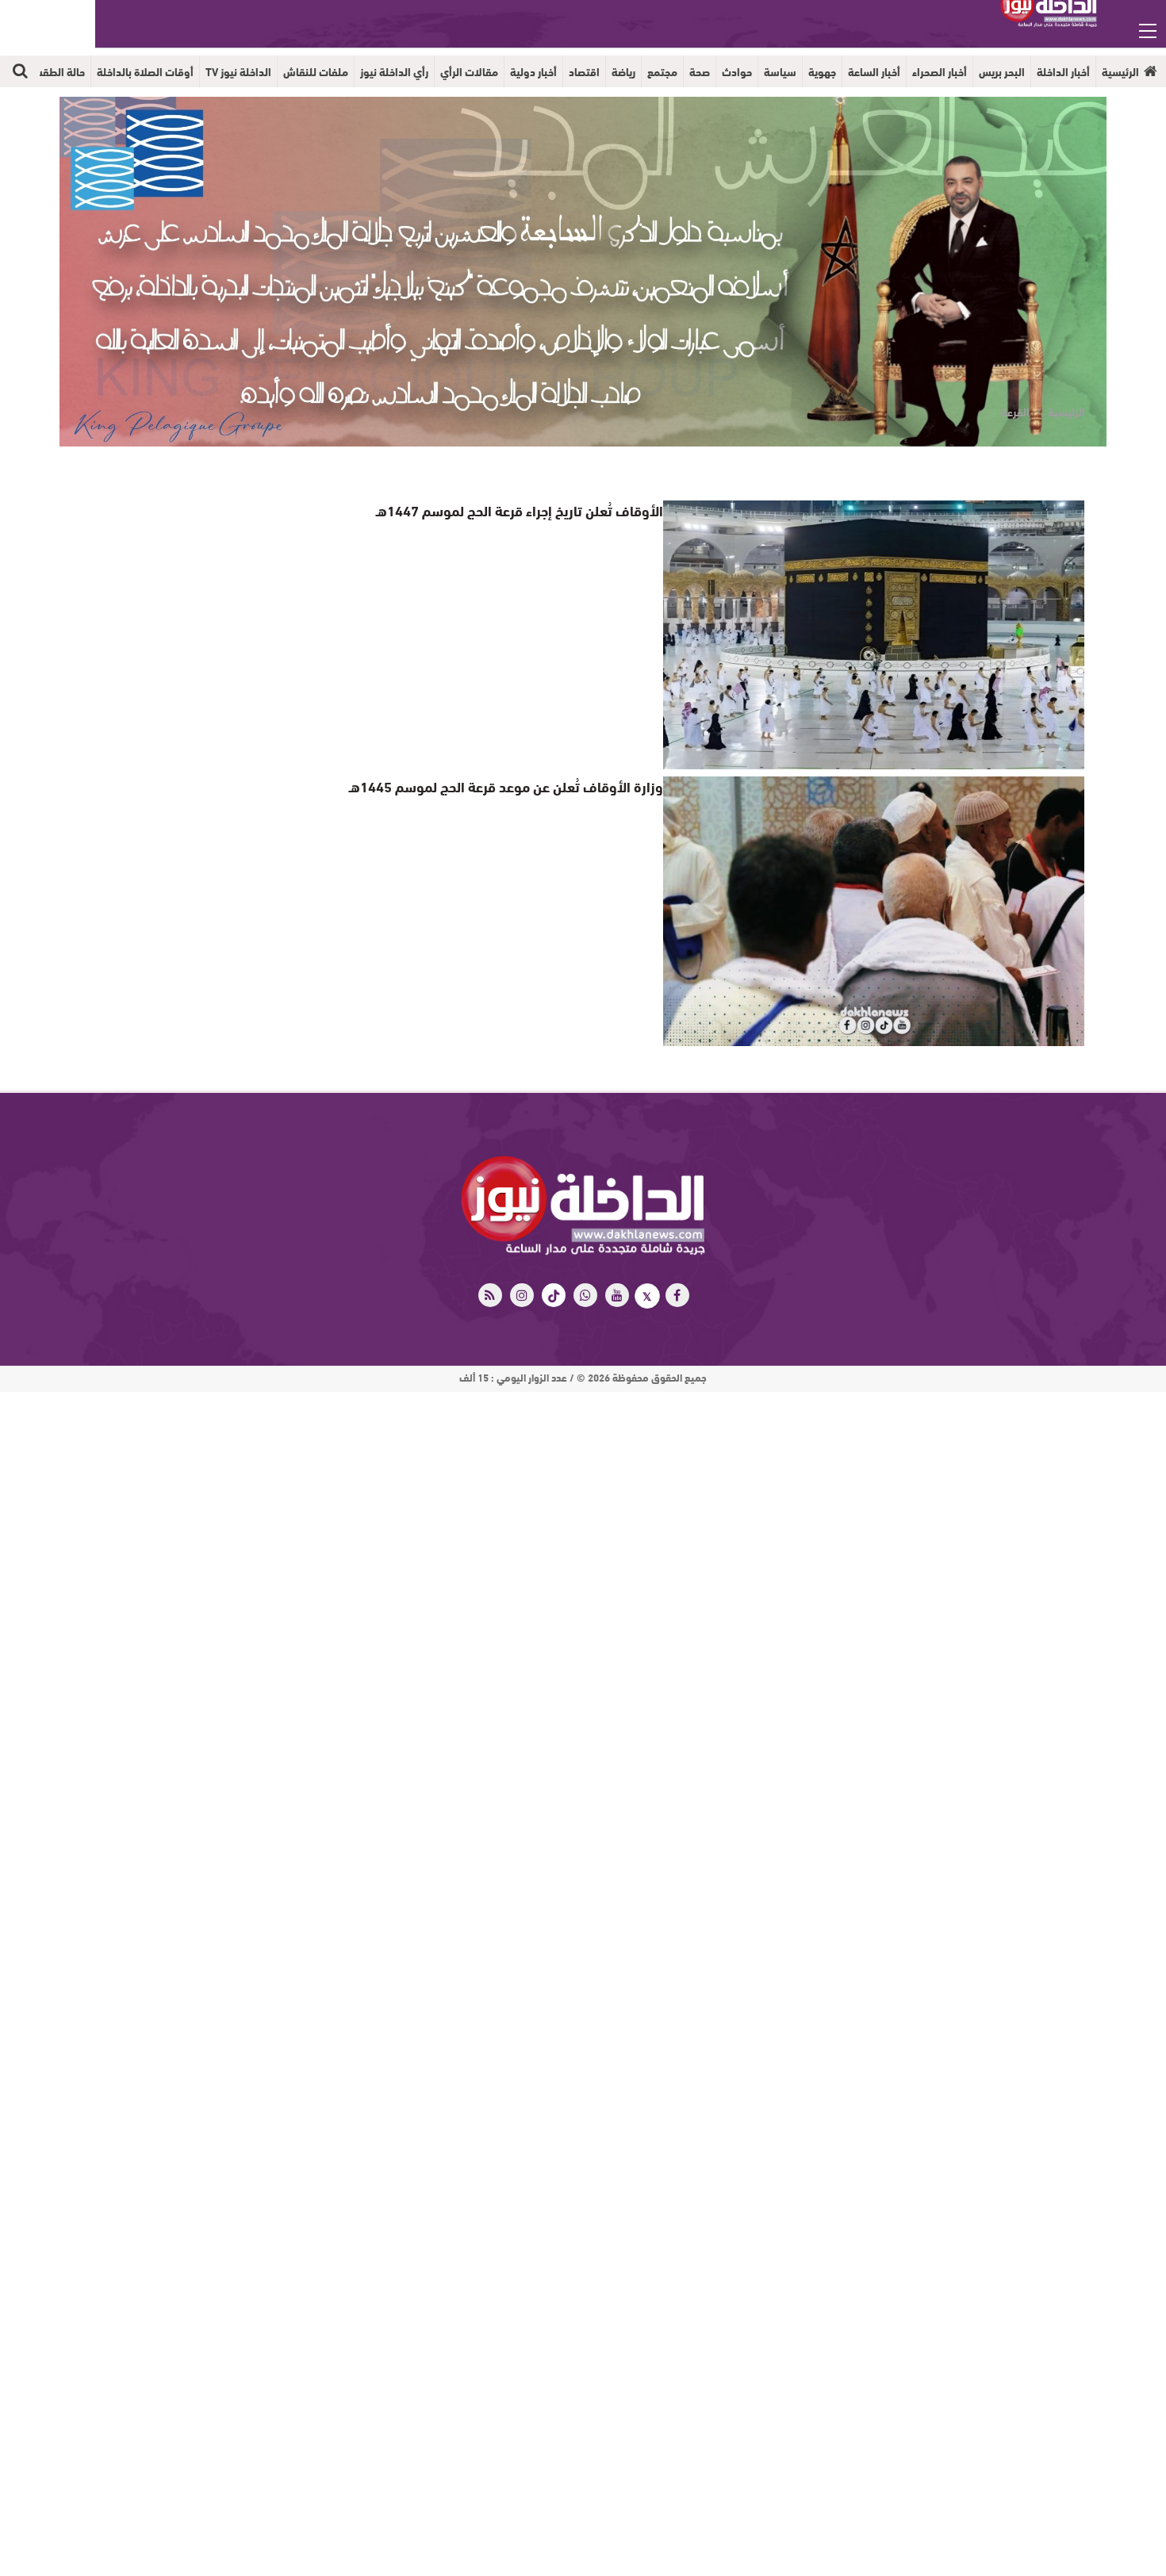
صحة (700, 71)
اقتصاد (584, 71)
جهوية (822, 71)
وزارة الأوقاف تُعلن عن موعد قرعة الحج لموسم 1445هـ (522, 786)
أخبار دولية (533, 71)
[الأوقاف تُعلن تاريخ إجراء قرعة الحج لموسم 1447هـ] (873, 635)
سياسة (780, 71)
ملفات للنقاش (316, 71)
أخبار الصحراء (940, 71)
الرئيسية (1120, 71)
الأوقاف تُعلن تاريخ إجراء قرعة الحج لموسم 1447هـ (535, 510)
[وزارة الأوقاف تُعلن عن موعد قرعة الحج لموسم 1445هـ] (873, 911)
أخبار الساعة (874, 71)
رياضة (623, 71)
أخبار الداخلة (1063, 71)
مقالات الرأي (469, 71)
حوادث (737, 71)
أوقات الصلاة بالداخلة (145, 71)
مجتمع (662, 71)
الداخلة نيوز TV (238, 71)
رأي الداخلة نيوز (394, 71)
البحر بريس (1002, 71)
